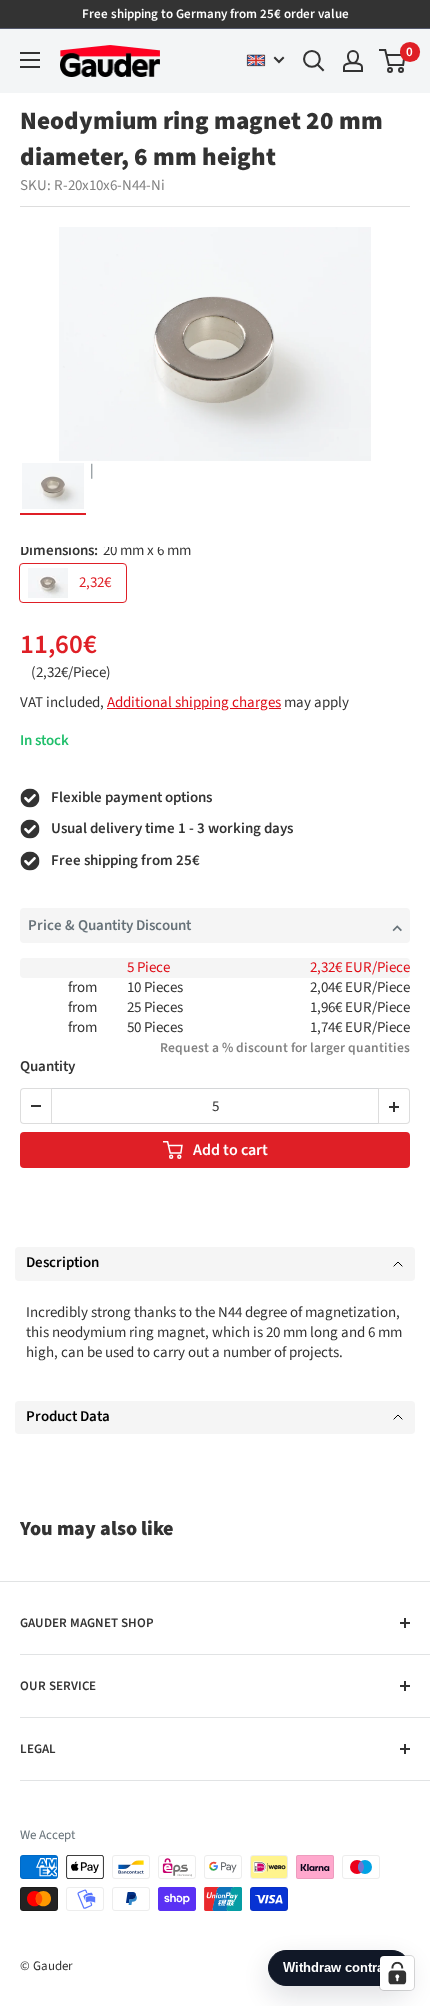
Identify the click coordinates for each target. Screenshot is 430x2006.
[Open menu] (30, 60)
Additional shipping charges (194, 702)
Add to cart (230, 1150)
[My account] (353, 61)
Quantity (47, 1067)
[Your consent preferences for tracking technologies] (397, 1973)
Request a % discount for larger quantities (285, 1047)
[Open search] (314, 61)
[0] (393, 61)
